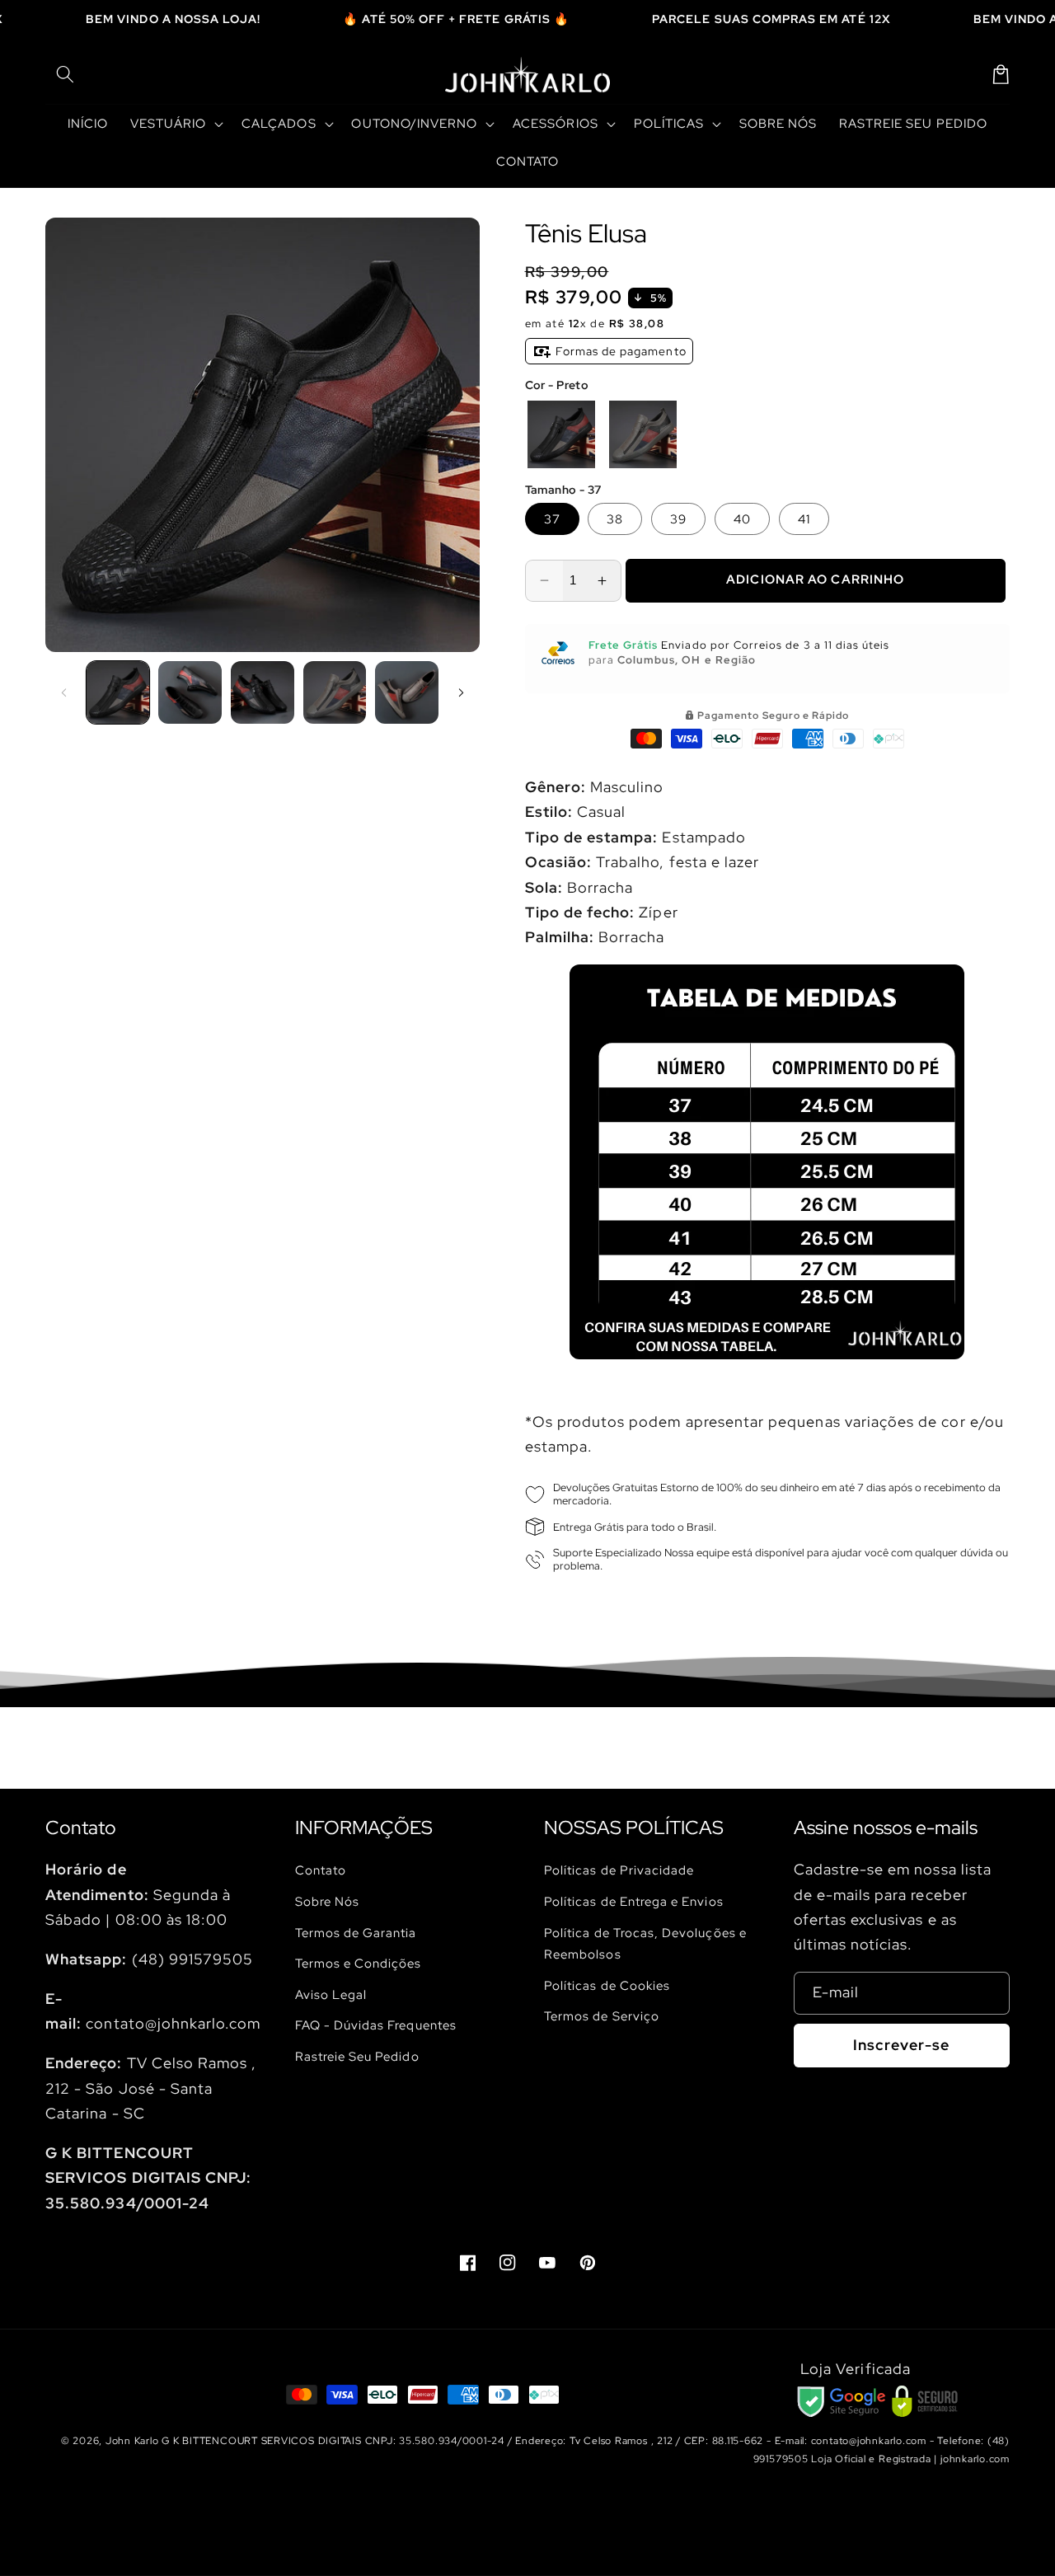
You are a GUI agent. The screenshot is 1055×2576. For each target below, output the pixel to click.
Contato (321, 1870)
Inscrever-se (901, 2045)
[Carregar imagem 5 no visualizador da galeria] (407, 693)
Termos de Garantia (356, 1933)
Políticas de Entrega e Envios (634, 1901)
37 (552, 519)
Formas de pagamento (619, 351)
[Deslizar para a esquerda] (63, 692)
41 (804, 519)
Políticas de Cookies (607, 1985)
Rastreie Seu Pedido (357, 2056)
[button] (65, 74)
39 (678, 519)
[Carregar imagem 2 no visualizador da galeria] (190, 693)
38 (615, 519)
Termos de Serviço (602, 2016)
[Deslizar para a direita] (462, 692)
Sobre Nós (328, 1901)
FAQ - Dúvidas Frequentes (376, 2025)
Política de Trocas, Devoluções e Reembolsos (645, 1944)
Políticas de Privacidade (619, 1870)
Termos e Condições (359, 1963)
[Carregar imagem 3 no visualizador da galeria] (263, 693)
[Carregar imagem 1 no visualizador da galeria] (118, 693)
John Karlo (132, 2441)
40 (742, 519)
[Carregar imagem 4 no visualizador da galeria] (335, 693)
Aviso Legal (331, 1994)
